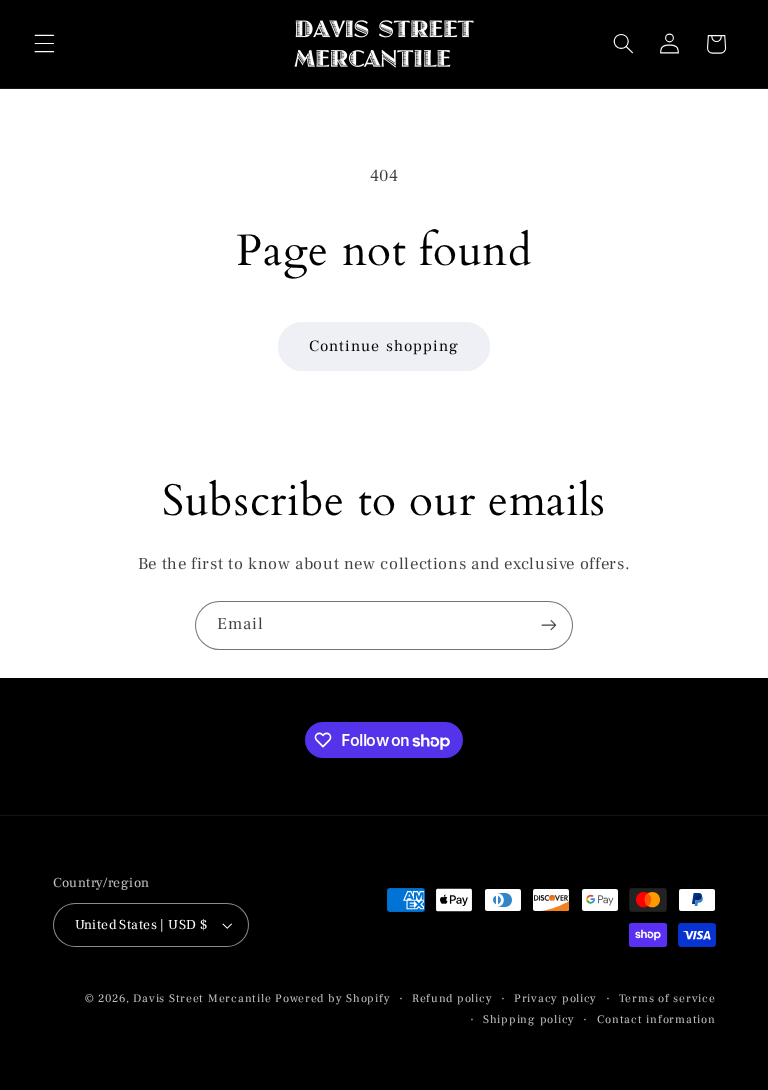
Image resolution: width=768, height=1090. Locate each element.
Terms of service (667, 998)
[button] (44, 44)
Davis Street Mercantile (202, 998)
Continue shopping (384, 346)
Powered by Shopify (332, 998)
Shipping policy (529, 1019)
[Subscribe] (549, 625)
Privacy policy (555, 998)
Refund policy (452, 998)
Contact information (656, 1019)
